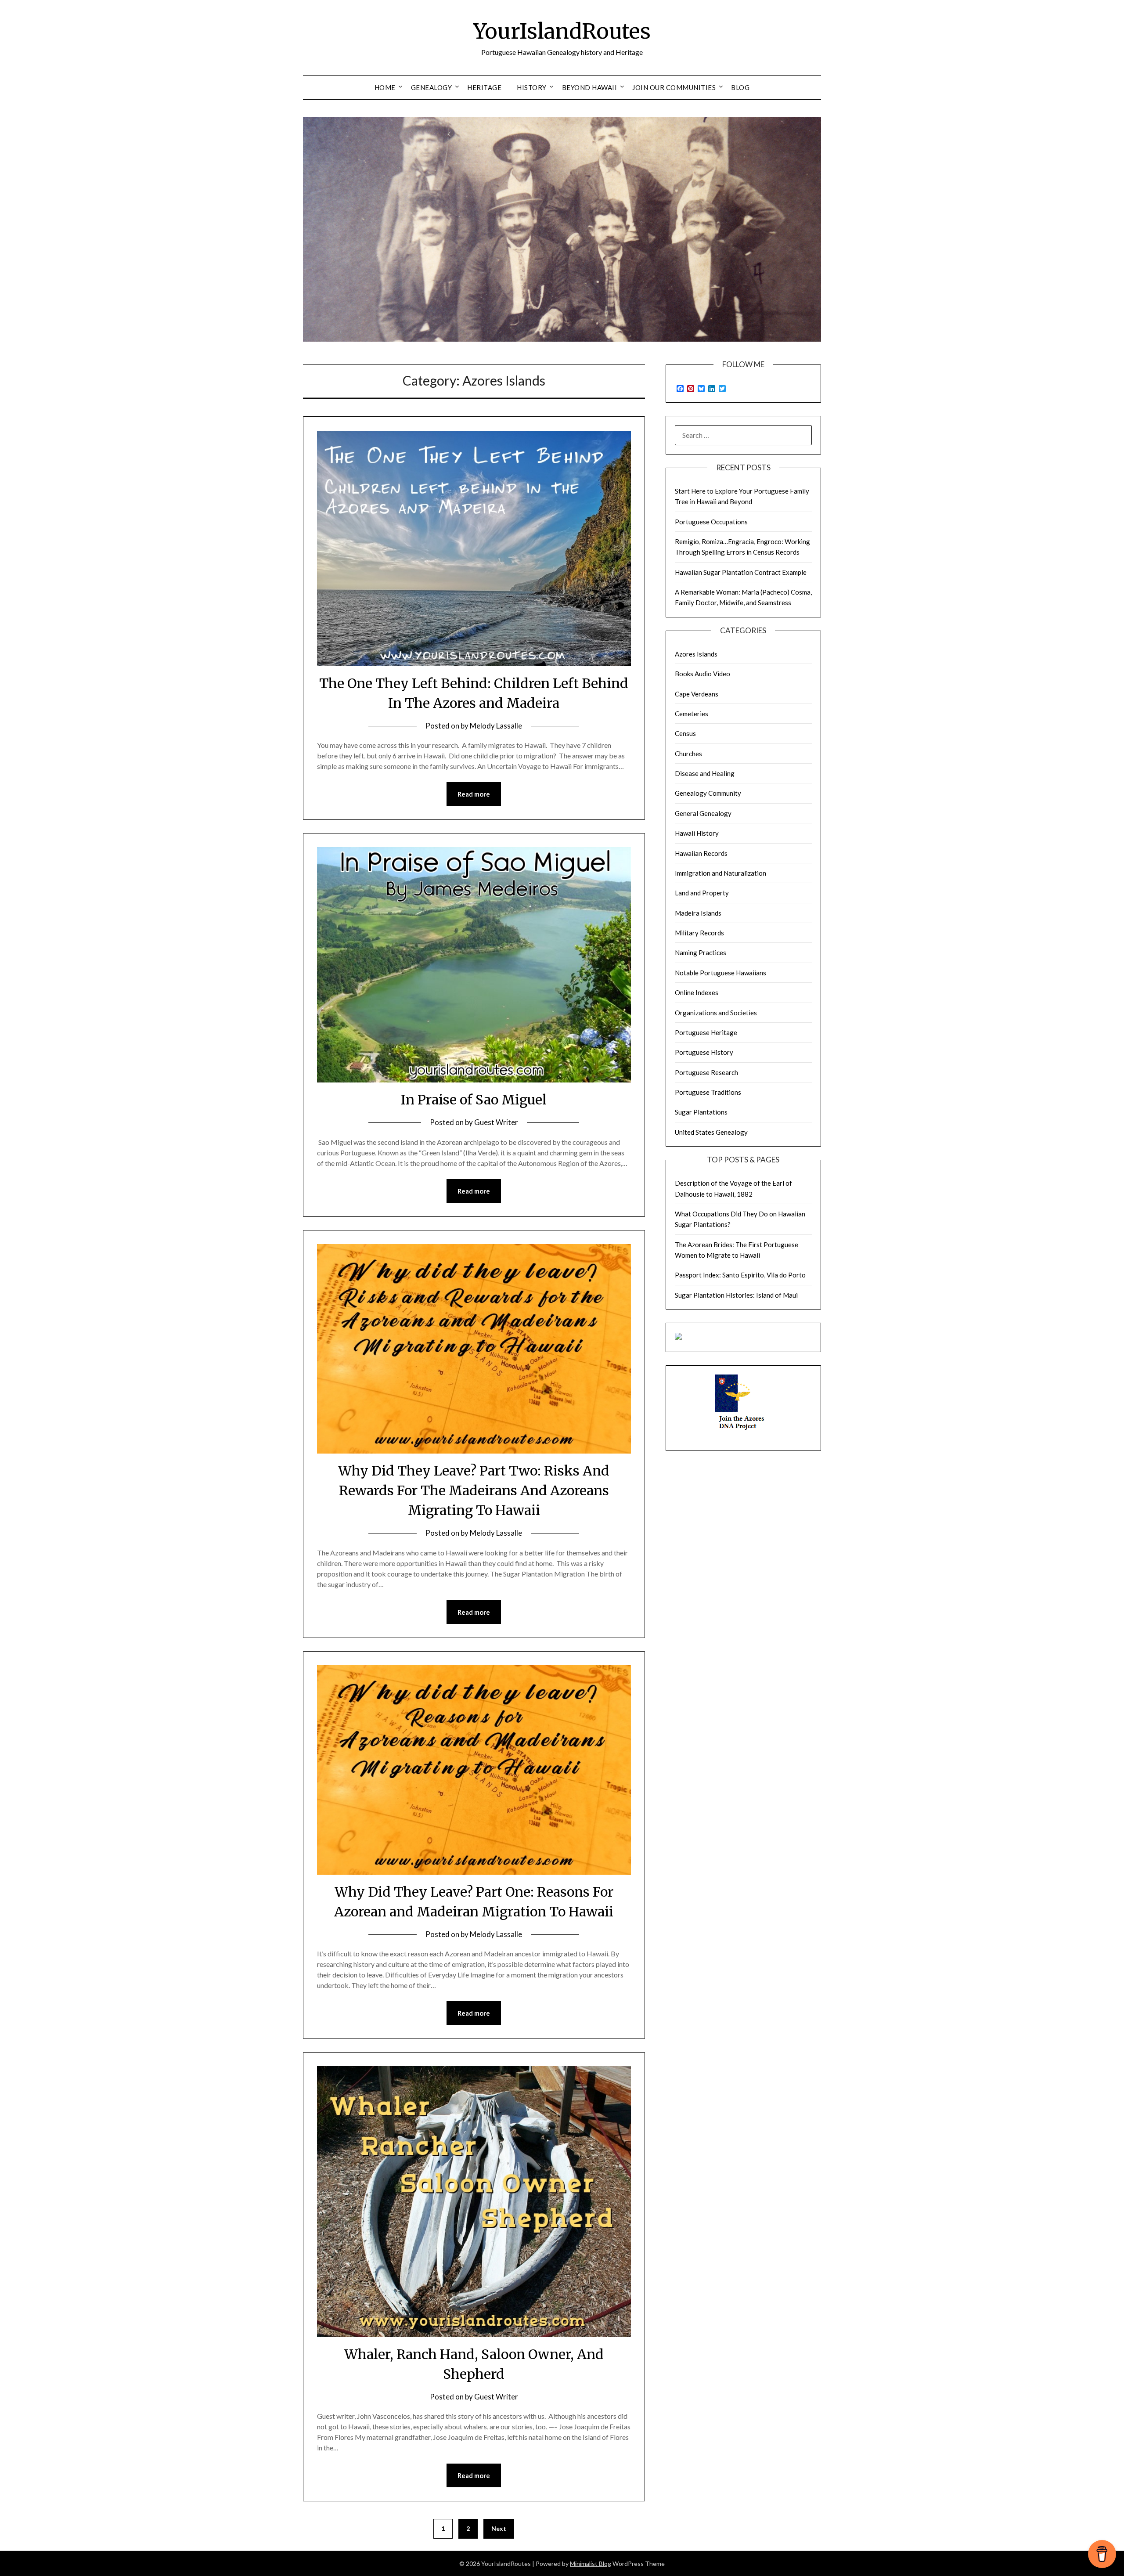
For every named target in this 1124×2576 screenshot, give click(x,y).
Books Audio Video (702, 674)
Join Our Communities (674, 87)
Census (685, 733)
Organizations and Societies (716, 1013)
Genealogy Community (708, 793)
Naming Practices (701, 952)
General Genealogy (703, 813)
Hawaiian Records (701, 853)
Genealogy (432, 87)
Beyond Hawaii (590, 87)
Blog (740, 87)
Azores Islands (696, 654)
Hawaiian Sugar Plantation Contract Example (741, 572)
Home (385, 87)
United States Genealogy (711, 1132)
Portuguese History (704, 1052)
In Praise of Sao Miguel (474, 1100)
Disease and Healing (705, 773)
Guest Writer (496, 1122)
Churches (688, 754)
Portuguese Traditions (708, 1092)
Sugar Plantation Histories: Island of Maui (736, 1295)
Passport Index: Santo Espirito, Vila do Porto (740, 1275)
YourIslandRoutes (562, 31)
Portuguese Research (706, 1072)
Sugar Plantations (701, 1112)
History (532, 87)
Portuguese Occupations (711, 522)
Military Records (699, 933)
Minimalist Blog (591, 2563)
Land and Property (702, 893)
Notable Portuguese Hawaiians (721, 973)
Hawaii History (697, 833)
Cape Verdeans (697, 694)
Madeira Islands (698, 913)
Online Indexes (697, 992)
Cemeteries (692, 714)
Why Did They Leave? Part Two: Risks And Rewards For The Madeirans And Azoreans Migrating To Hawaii (474, 1490)
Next (499, 2528)
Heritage (484, 87)
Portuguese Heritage (706, 1032)
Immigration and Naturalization (721, 873)
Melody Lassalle (496, 726)
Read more (474, 794)
